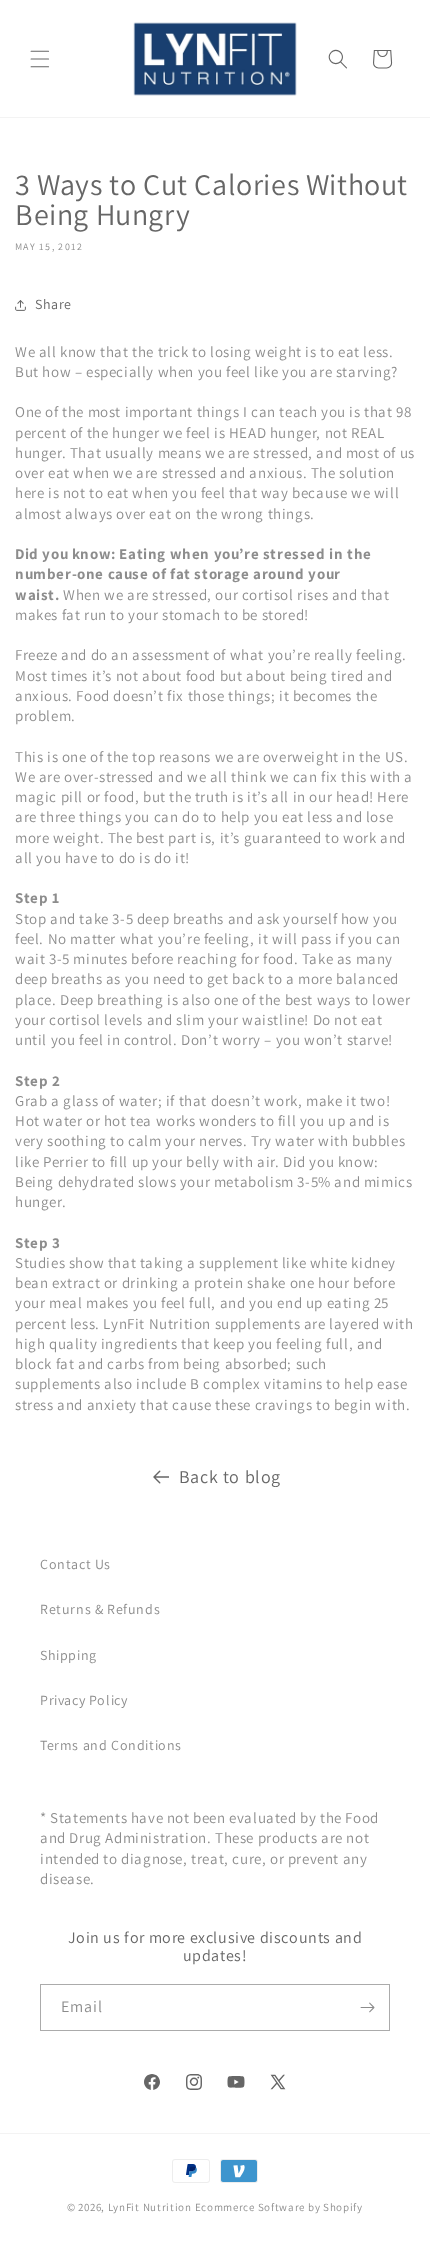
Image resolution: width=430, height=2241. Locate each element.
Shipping (68, 1655)
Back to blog (230, 1476)
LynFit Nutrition (150, 2207)
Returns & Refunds (100, 1609)
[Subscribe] (367, 2007)
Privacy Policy (83, 1700)
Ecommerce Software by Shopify (279, 2207)
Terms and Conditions (111, 1745)
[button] (40, 59)
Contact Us (75, 1564)
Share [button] (53, 304)
